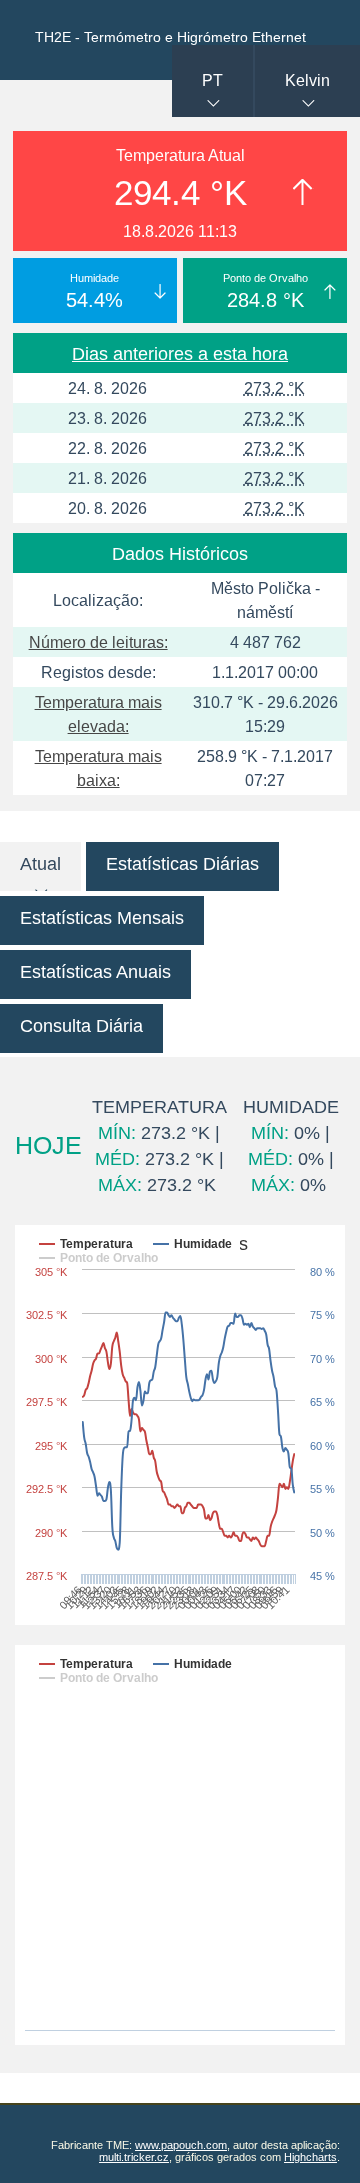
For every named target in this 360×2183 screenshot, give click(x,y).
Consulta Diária (81, 1026)
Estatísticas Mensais (102, 918)
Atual (40, 864)
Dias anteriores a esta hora (180, 354)
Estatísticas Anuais (95, 972)
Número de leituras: (98, 642)
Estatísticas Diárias (182, 864)
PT (212, 80)
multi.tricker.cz (134, 2157)
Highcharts (310, 2157)
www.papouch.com (181, 2145)
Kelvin (307, 80)
